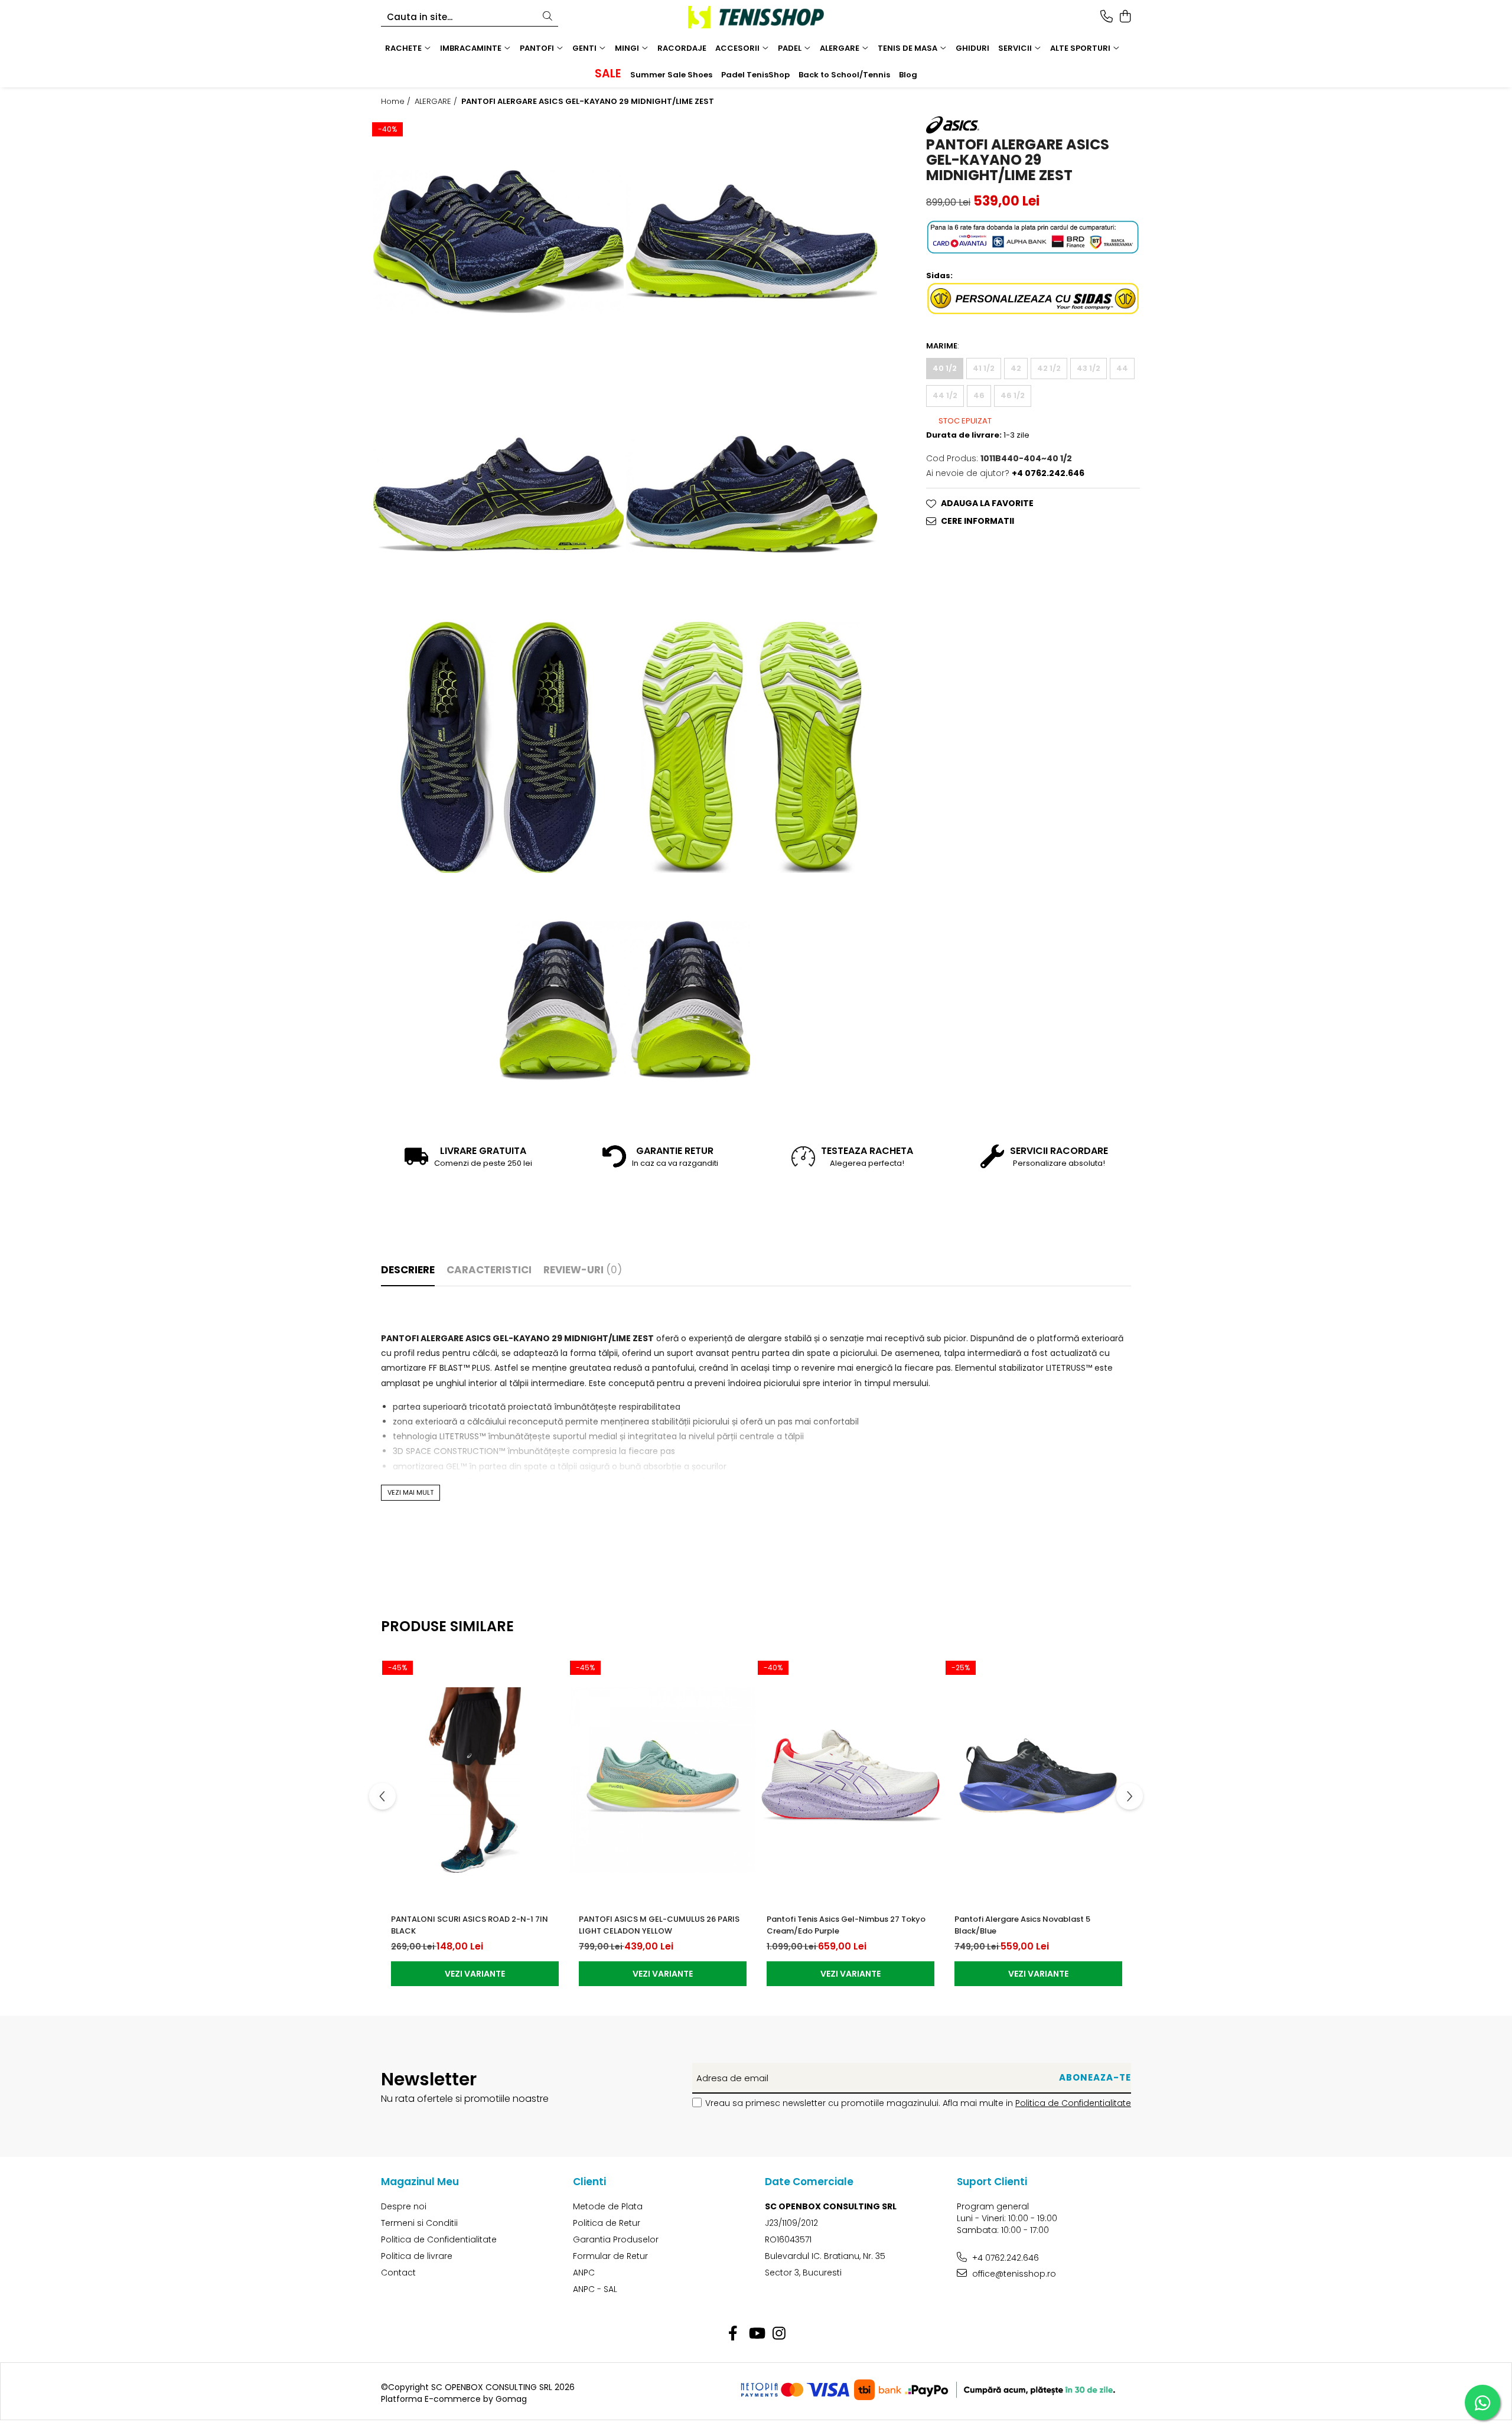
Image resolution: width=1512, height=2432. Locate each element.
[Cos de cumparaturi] (1125, 17)
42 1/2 (1049, 368)
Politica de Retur (607, 2223)
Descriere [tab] (408, 1270)
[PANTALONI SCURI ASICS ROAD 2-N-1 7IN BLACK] (475, 1780)
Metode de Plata (608, 2206)
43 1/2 (1089, 368)
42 (1016, 368)
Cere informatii (977, 521)
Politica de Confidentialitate (1073, 2103)
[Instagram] (779, 2334)
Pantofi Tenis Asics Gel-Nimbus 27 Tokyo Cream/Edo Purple (846, 1925)
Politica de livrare (417, 2256)
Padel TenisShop (755, 75)
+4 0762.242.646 (1004, 2258)
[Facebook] (733, 2334)
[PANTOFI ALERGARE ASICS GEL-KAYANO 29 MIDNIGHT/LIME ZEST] (498, 242)
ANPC (584, 2273)
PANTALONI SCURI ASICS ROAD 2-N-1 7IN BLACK (470, 1925)
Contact (398, 2273)
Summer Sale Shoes (671, 75)
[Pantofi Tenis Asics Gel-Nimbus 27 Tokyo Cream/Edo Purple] (850, 1780)
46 (979, 395)
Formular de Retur (610, 2256)
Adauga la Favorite (987, 503)
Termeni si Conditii (419, 2223)
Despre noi (404, 2206)
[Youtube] (756, 2334)
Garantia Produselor (616, 2239)
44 (1122, 368)
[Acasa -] (756, 17)
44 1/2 (945, 395)
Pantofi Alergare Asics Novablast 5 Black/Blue (1022, 1925)
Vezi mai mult (410, 1492)
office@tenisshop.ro (1013, 2274)
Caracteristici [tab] (489, 1270)
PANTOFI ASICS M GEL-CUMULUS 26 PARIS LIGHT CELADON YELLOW (659, 1925)
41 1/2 (984, 368)
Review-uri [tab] (583, 1270)
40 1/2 (945, 368)
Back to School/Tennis (844, 75)
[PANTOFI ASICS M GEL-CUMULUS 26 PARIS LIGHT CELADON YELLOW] (663, 1780)
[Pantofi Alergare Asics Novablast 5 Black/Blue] (1038, 1780)
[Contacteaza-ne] (1107, 17)
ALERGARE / (437, 102)
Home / (397, 102)
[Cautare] (548, 17)
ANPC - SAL (595, 2289)
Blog (908, 75)
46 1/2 (1013, 395)
